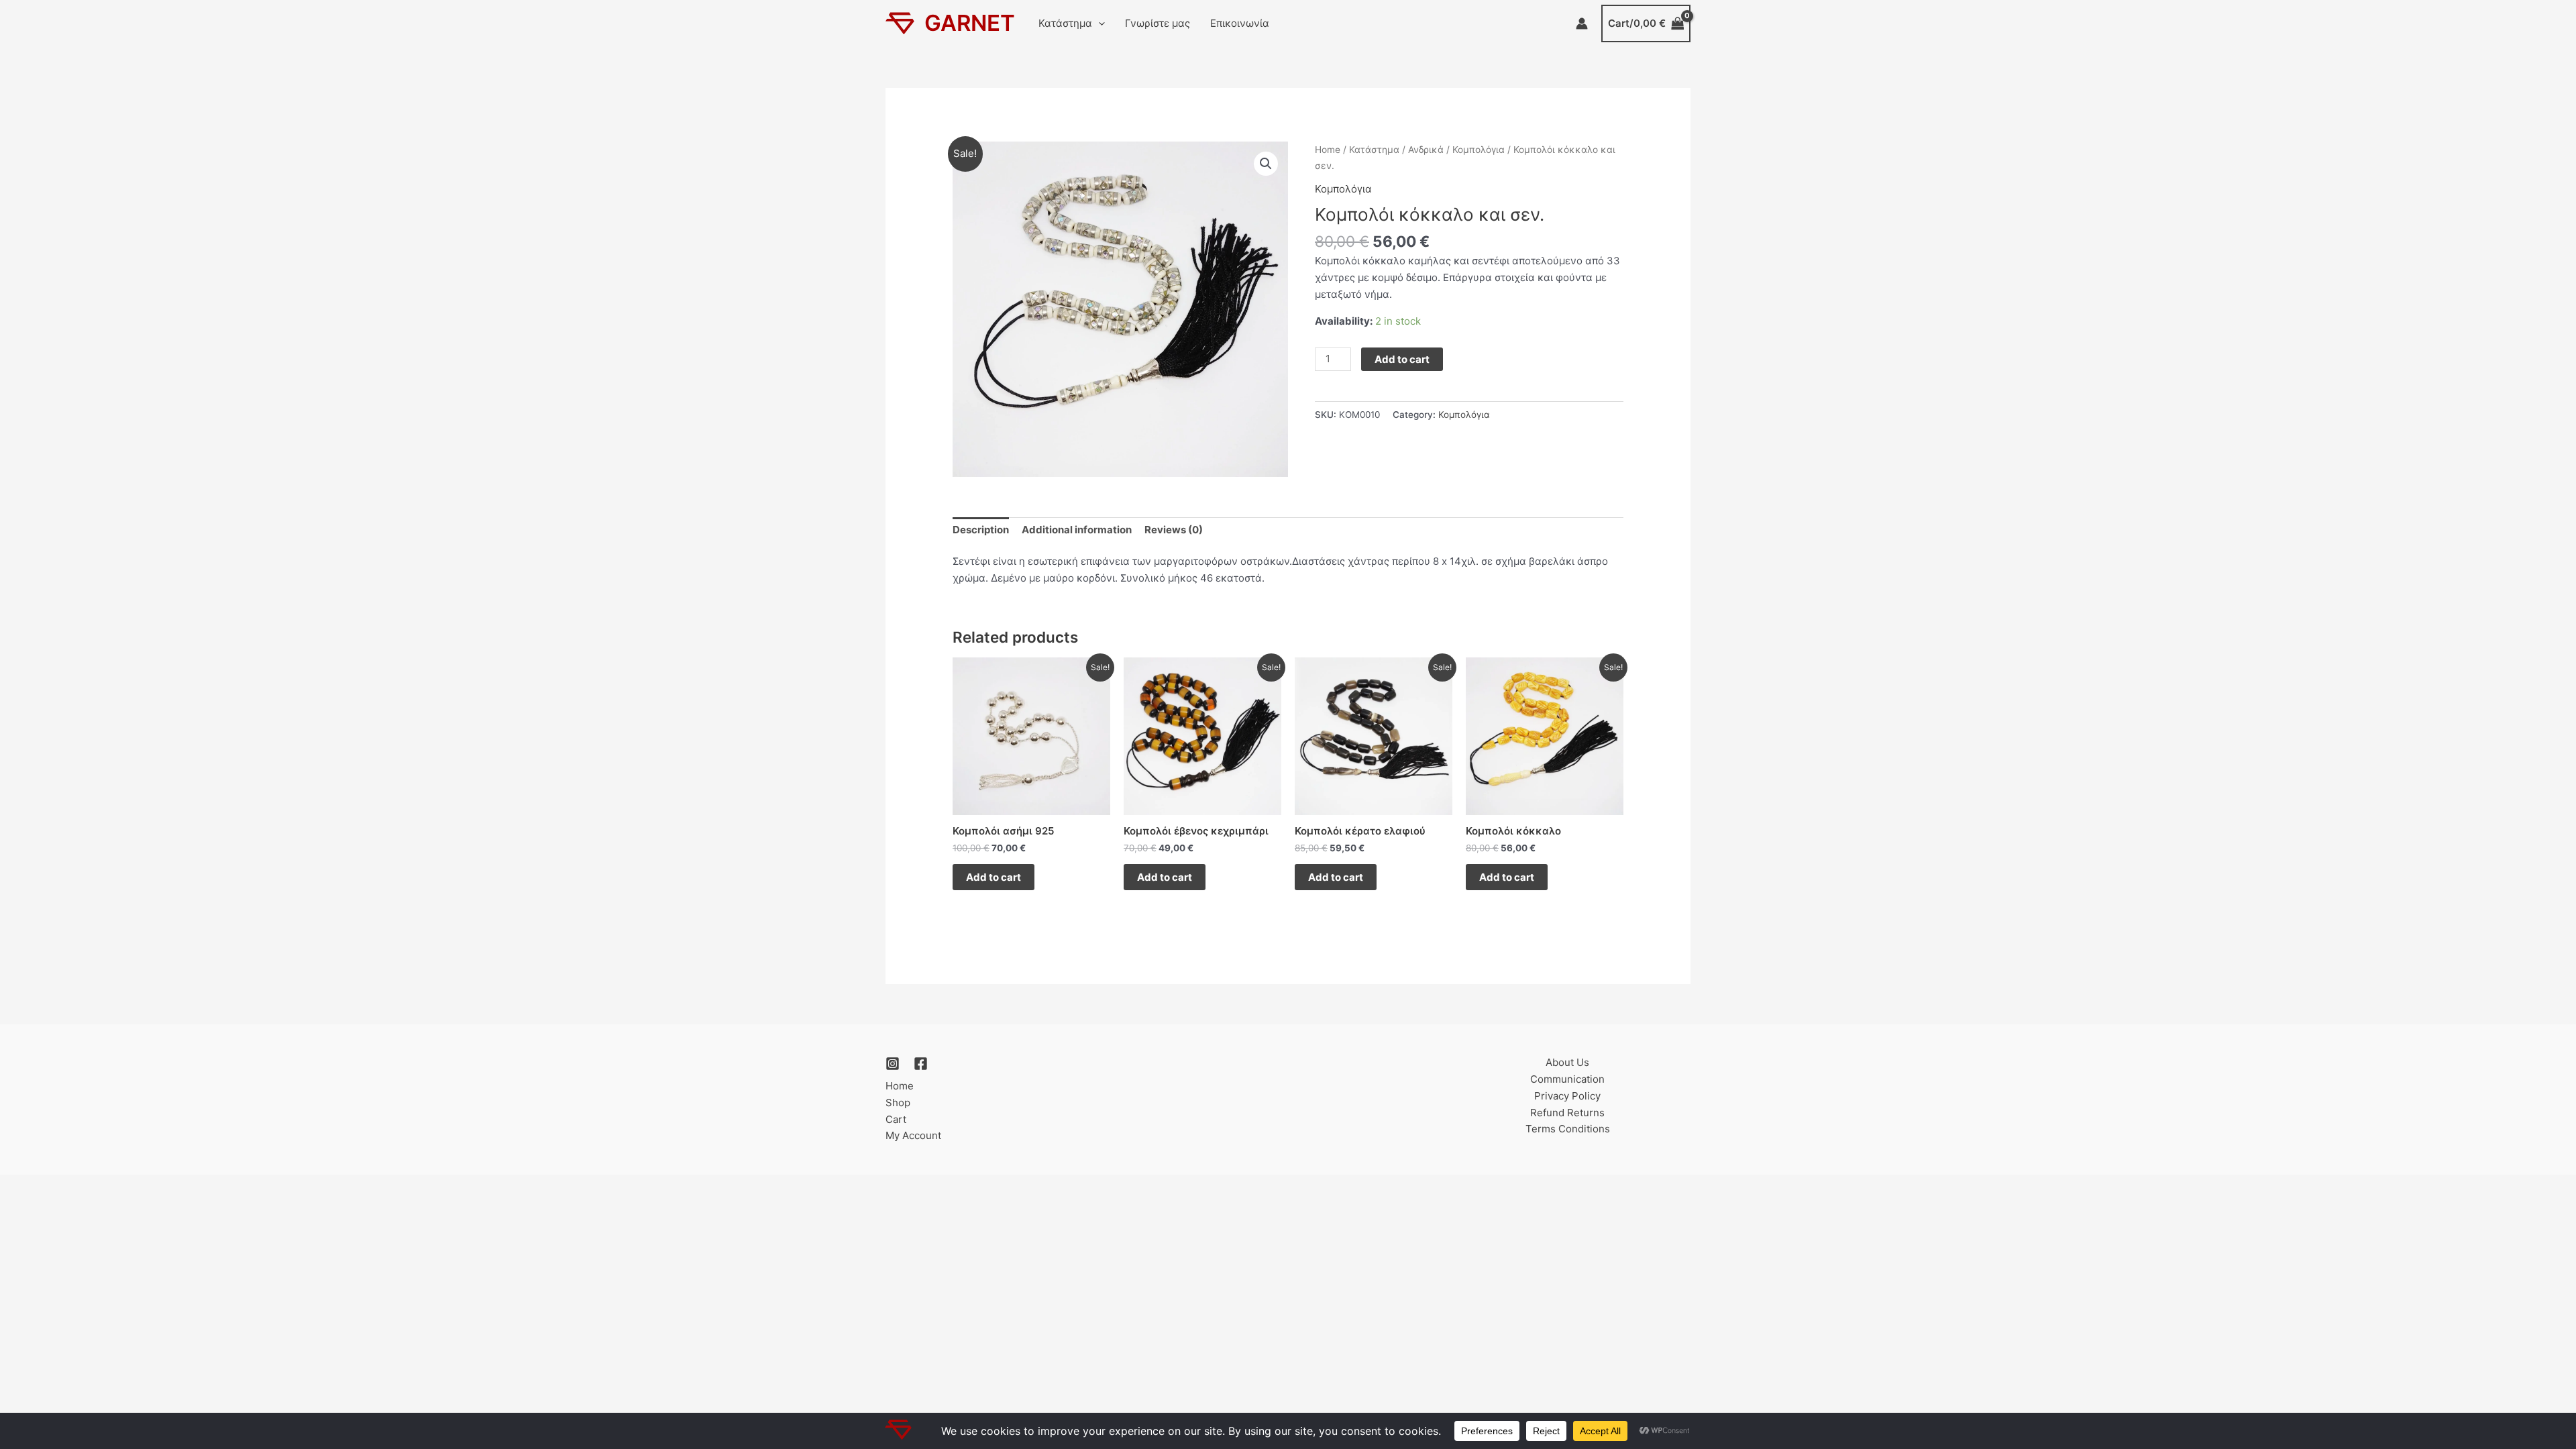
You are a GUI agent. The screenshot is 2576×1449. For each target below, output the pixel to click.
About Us (1567, 1062)
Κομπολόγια (1479, 150)
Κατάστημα (1065, 23)
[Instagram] (893, 1064)
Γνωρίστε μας (1158, 23)
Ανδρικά (1426, 150)
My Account (913, 1135)
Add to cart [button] (994, 877)
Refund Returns (1567, 1113)
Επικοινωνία (1240, 23)
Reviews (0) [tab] (1174, 530)
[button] (1098, 23)
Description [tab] (981, 530)
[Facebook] (921, 1064)
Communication (1567, 1079)
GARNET (970, 23)
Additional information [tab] (1077, 530)
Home (1328, 150)
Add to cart (1402, 359)
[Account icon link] (1582, 23)
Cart (896, 1119)
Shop (898, 1103)
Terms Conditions (1568, 1129)
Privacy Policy (1567, 1096)
